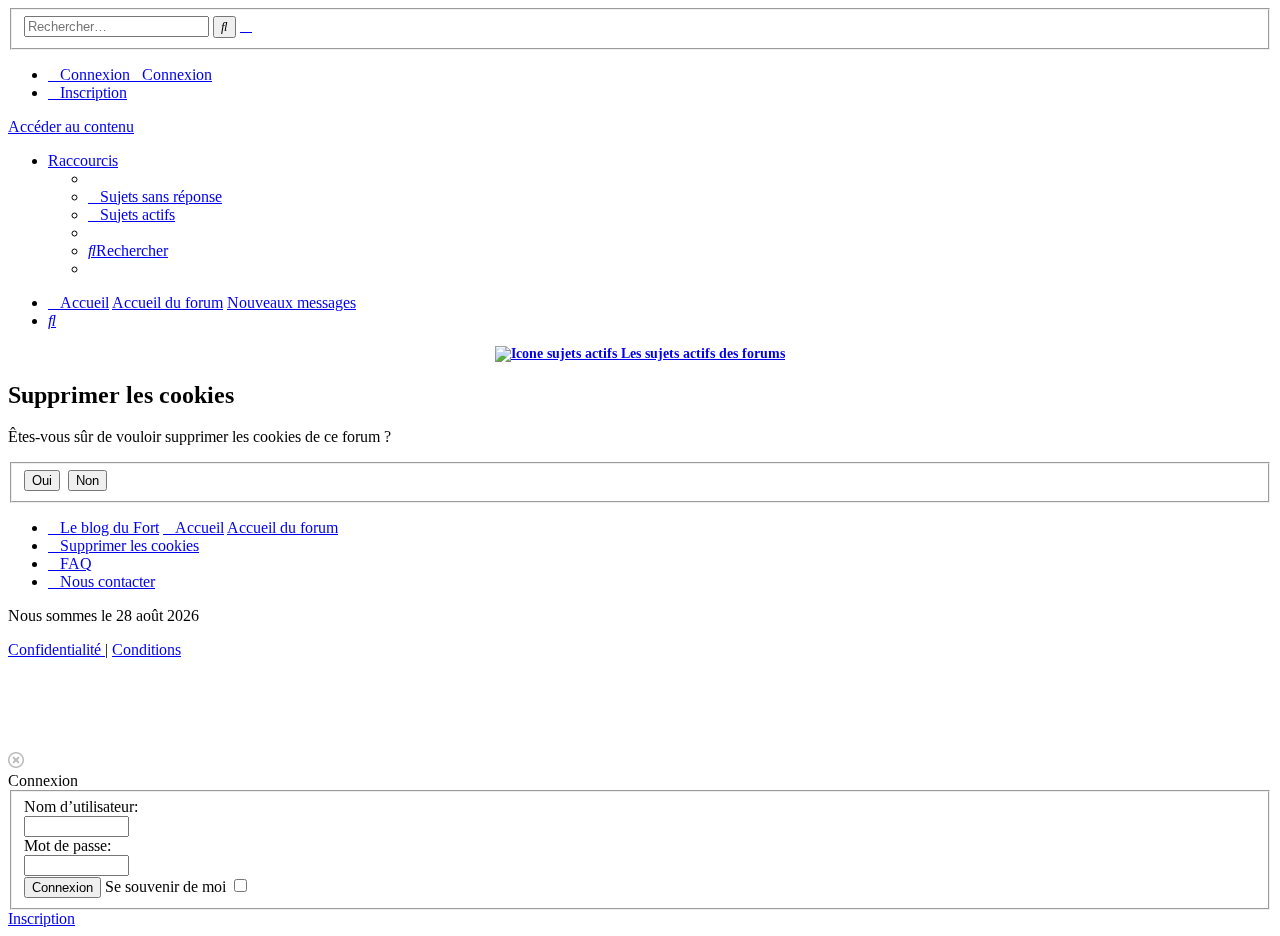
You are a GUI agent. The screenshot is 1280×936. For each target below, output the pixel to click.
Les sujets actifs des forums (701, 353)
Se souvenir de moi (167, 886)
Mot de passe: (67, 845)
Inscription (41, 918)
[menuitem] (155, 196)
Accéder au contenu (71, 126)
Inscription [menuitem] (93, 92)
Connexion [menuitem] (95, 74)
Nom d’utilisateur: (81, 806)
